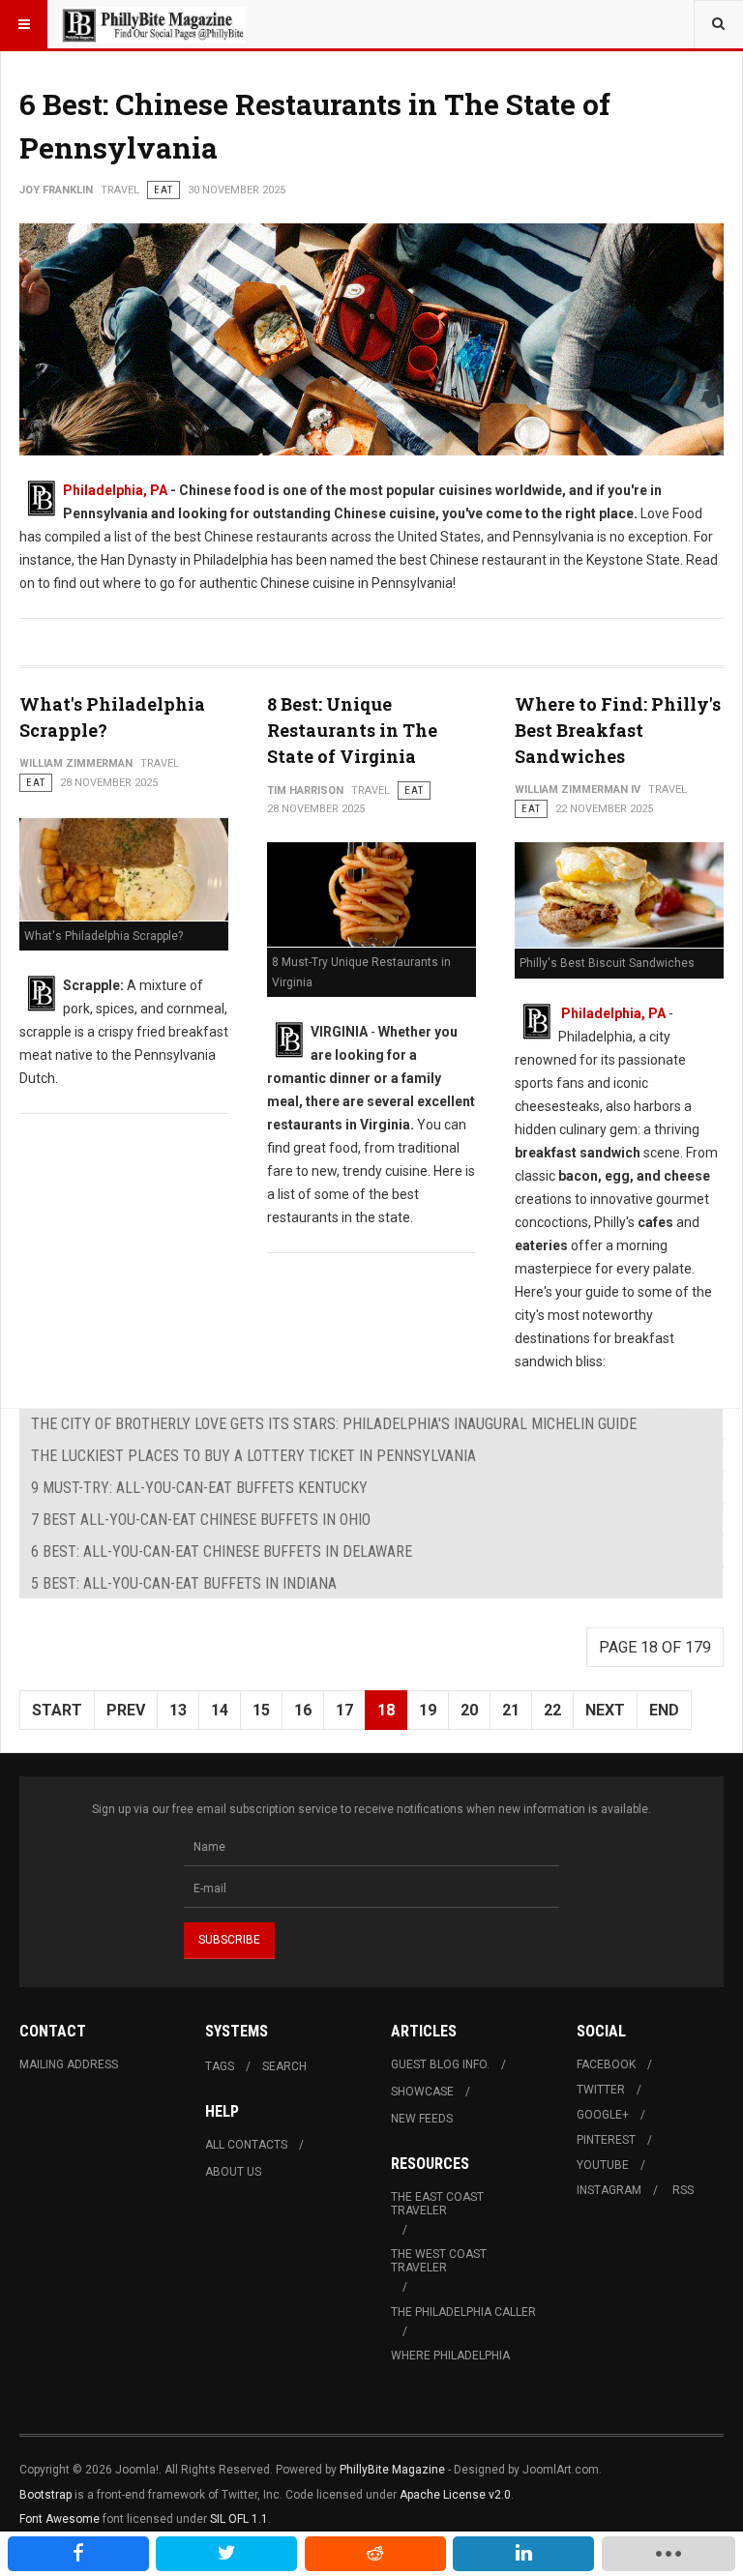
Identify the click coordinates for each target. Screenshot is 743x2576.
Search (284, 2066)
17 (344, 1710)
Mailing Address (69, 2064)
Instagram (609, 2190)
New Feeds (422, 2119)
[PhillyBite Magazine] (153, 24)
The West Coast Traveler (439, 2261)
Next (605, 1710)
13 (178, 1710)
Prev (126, 1710)
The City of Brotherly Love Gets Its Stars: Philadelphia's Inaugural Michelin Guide (334, 1424)
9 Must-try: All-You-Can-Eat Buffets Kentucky (199, 1488)
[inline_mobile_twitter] (226, 2554)
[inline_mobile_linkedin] (523, 2554)
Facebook (606, 2064)
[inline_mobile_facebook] (78, 2554)
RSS (683, 2190)
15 (261, 1710)
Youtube (603, 2165)
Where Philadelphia (450, 2356)
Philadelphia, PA (115, 490)
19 (428, 1710)
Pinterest (606, 2140)
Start (57, 1710)
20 (469, 1710)
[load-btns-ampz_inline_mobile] (669, 2554)
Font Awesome (59, 2519)
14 (220, 1710)
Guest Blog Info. (440, 2064)
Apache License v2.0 (455, 2495)
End (664, 1710)
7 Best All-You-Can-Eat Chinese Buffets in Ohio (201, 1520)
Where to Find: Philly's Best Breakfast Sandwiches (618, 730)
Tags (220, 2066)
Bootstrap (45, 2495)
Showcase (422, 2092)
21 (511, 1710)
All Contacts (246, 2145)
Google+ (603, 2115)
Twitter (601, 2090)
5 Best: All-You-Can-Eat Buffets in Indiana (184, 1583)
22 (552, 1710)
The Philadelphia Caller (463, 2312)
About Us (233, 2172)
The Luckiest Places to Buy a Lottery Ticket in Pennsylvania (253, 1456)
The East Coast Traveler (437, 2204)
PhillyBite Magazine (392, 2470)
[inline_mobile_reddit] (375, 2554)
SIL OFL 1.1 (239, 2519)
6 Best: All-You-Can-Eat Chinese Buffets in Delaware (222, 1551)
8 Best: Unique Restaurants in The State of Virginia (352, 730)
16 (303, 1710)
